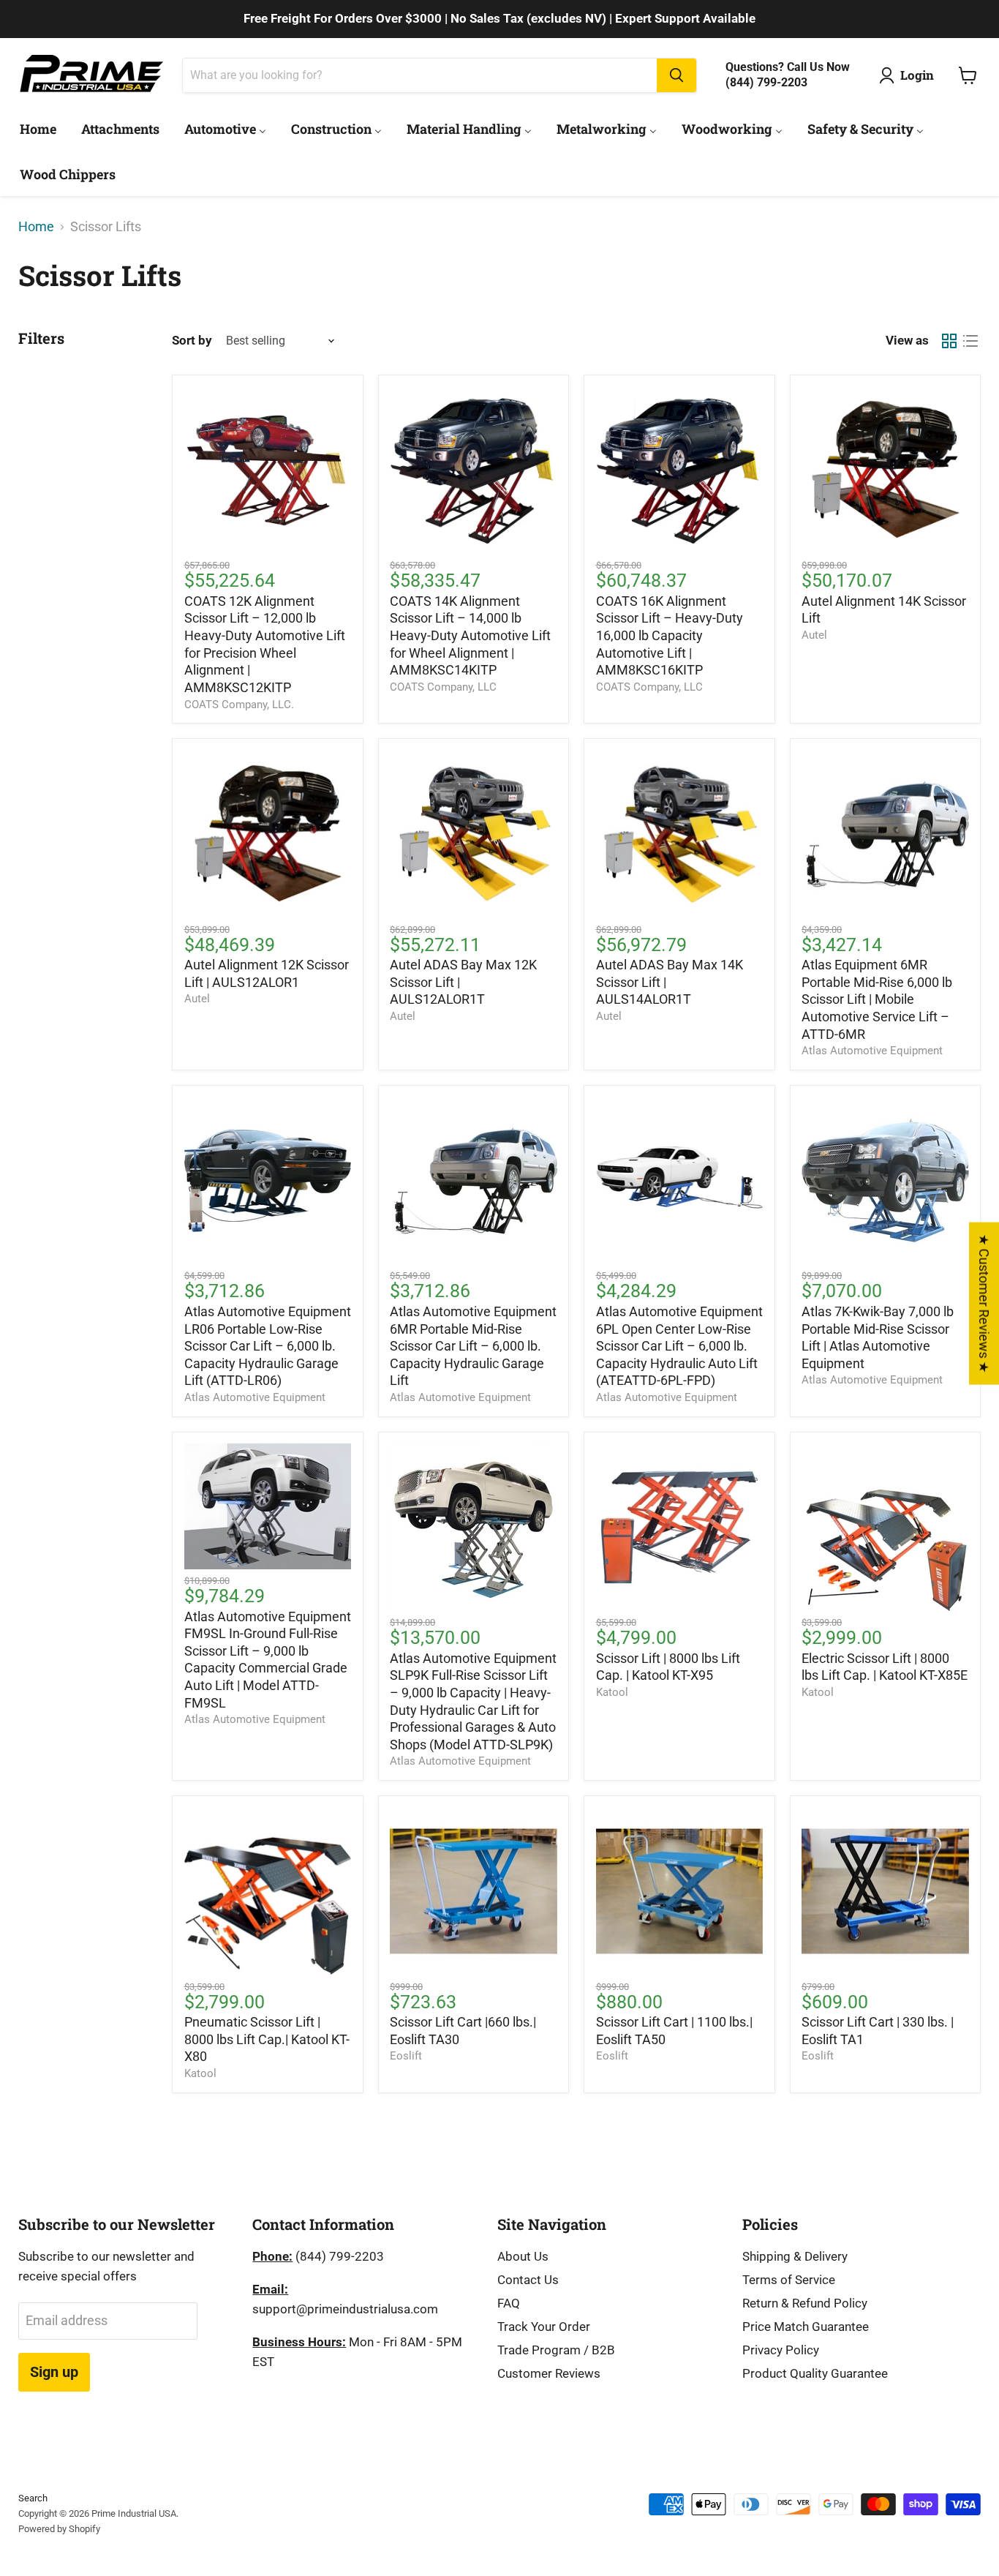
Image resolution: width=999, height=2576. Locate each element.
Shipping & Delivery (795, 2256)
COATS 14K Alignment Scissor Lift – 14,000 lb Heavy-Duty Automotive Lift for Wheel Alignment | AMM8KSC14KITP (470, 636)
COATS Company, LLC (443, 687)
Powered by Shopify (59, 2529)
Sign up (54, 2372)
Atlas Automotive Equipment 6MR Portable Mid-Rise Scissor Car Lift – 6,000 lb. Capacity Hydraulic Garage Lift (473, 1346)
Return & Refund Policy (805, 2303)
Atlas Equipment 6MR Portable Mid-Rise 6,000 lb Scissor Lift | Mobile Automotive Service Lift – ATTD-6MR (877, 999)
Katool (612, 1692)
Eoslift (406, 2056)
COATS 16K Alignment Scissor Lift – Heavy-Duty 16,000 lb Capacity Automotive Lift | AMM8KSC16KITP (670, 636)
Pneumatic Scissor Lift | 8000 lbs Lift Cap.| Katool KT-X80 (267, 2039)
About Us (523, 2256)
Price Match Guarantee (806, 2327)
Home (36, 227)
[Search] (676, 75)
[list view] (970, 341)
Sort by (192, 341)
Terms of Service (789, 2280)
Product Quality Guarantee (815, 2373)
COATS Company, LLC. (239, 705)
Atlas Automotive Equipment (872, 1051)
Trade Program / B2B (556, 2350)
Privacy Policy (781, 2350)
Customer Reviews (549, 2373)
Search (33, 2498)
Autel (814, 635)
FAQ (509, 2303)
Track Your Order (544, 2327)
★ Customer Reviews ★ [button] (984, 1303)
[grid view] (949, 341)
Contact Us (528, 2280)
